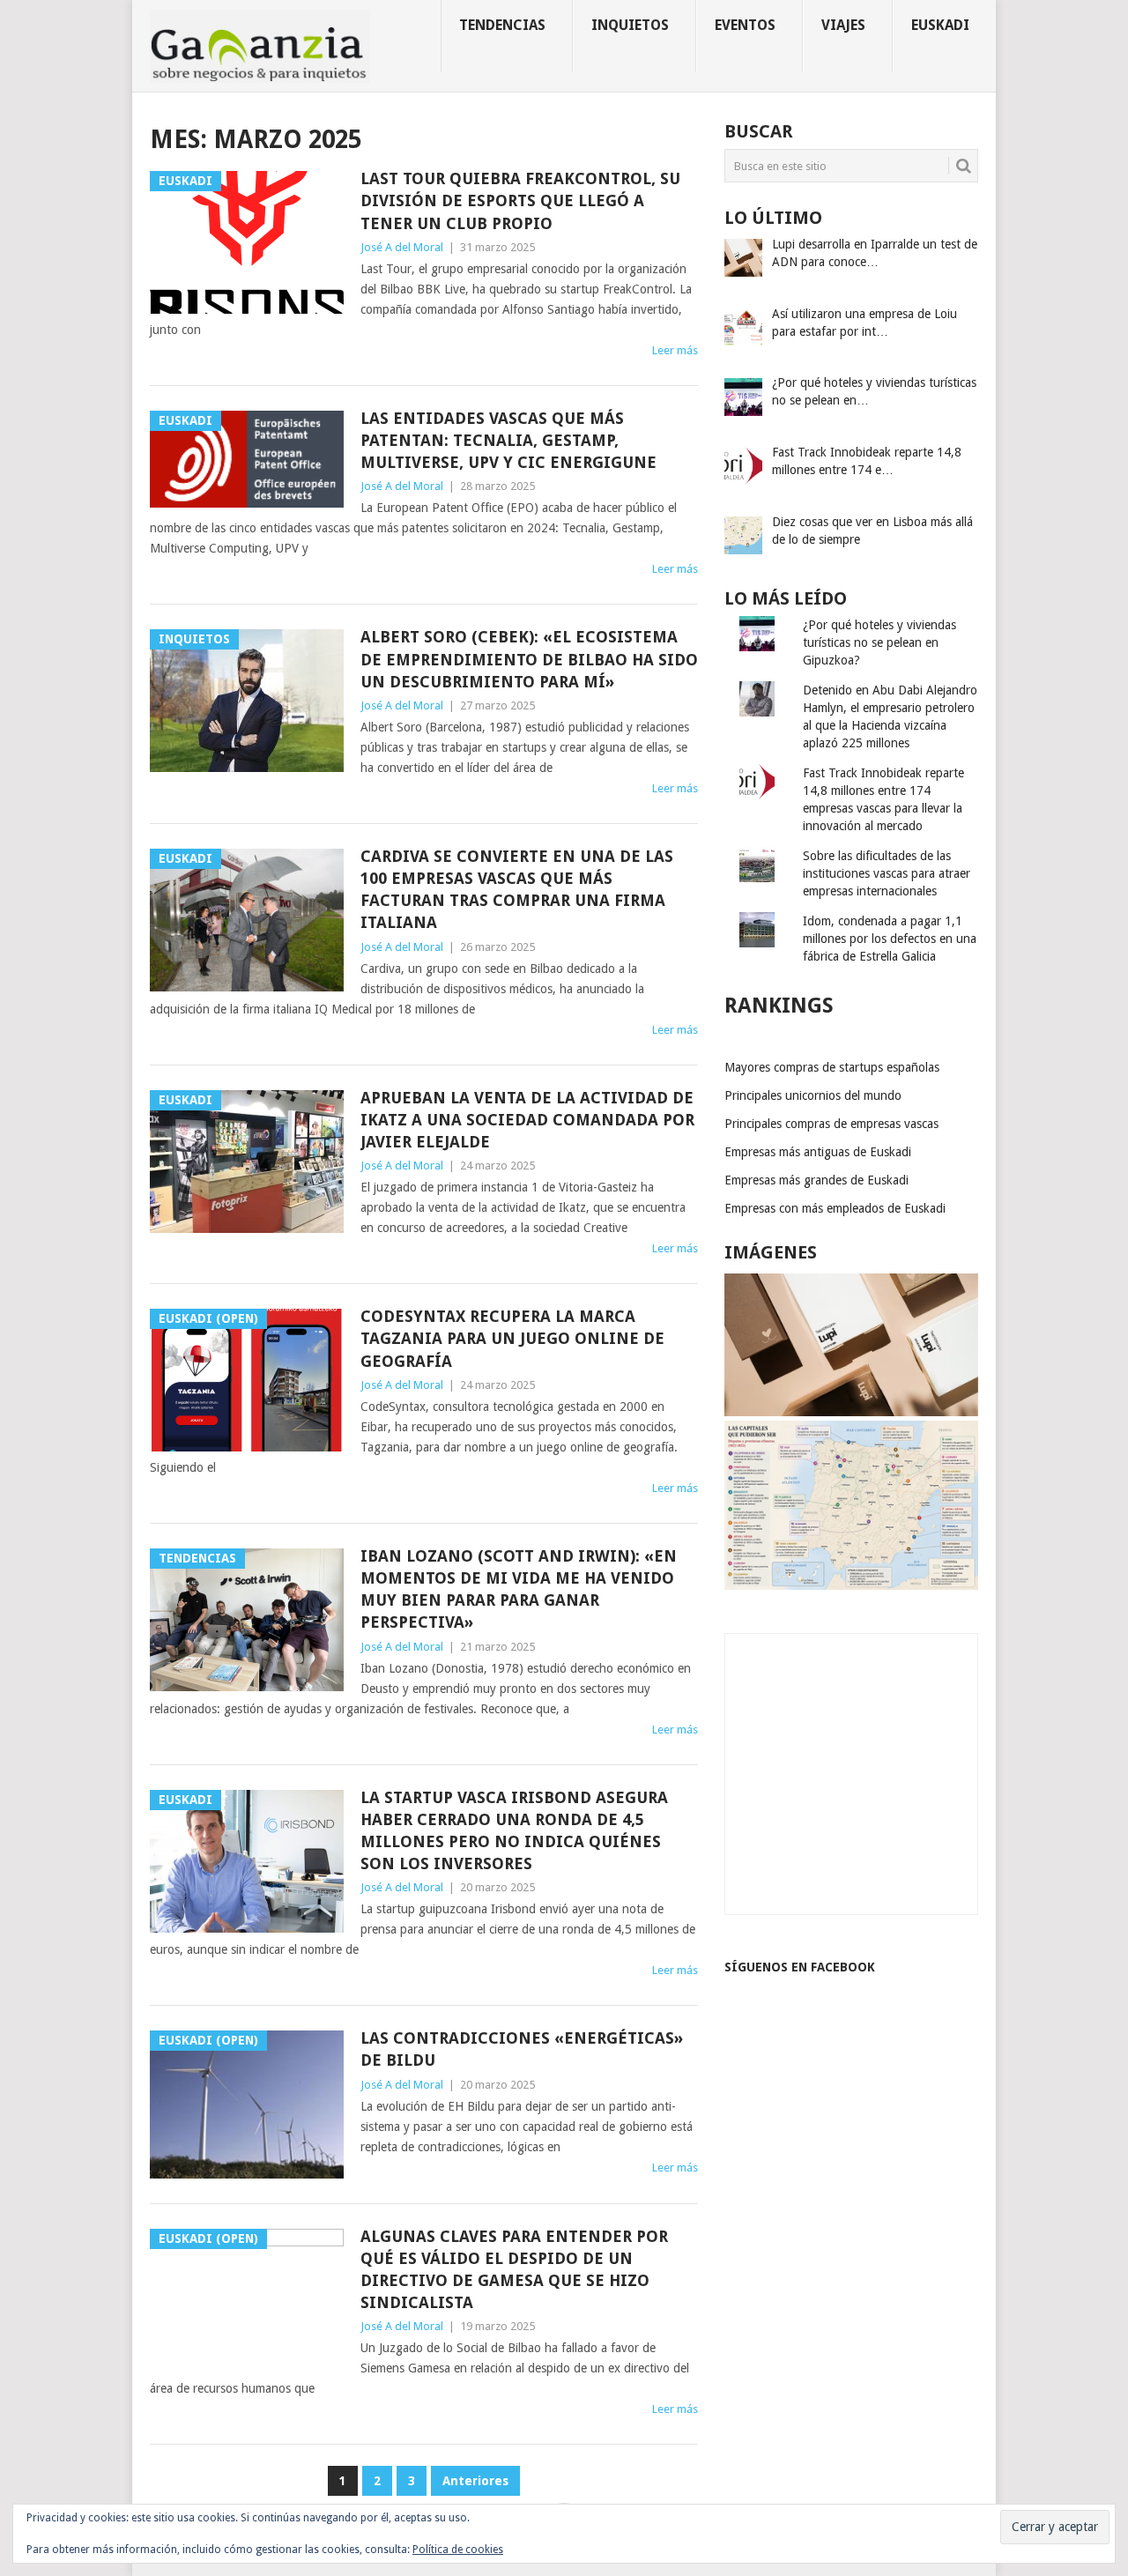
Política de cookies (458, 2550)
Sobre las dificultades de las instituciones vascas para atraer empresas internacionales (887, 873)
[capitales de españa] (851, 1585)
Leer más (675, 350)
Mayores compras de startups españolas (832, 1067)
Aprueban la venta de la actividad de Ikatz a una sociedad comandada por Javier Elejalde (527, 1120)
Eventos (745, 25)
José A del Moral (402, 247)
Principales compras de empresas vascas (831, 1124)
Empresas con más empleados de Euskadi (835, 1208)
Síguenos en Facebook (800, 1967)
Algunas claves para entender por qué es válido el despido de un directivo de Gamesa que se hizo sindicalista (514, 2270)
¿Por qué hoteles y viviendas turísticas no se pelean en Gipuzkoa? (879, 642)
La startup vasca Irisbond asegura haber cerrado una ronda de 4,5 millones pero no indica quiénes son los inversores (514, 1831)
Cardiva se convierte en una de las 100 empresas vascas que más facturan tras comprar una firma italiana (517, 890)
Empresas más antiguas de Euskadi (818, 1152)
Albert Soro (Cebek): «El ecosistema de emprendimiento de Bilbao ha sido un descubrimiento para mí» (529, 659)
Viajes (843, 25)
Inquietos (630, 25)
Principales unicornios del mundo (813, 1095)
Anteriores (475, 2481)
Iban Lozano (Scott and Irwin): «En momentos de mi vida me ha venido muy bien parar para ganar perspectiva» (519, 1589)
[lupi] (851, 1412)
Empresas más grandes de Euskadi (816, 1180)
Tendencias (502, 25)
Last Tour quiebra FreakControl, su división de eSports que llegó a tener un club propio (520, 200)
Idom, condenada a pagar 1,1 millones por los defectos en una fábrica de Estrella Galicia (890, 939)
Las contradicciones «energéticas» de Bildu (522, 2049)
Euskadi (940, 25)
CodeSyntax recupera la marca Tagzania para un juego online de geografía (512, 1338)
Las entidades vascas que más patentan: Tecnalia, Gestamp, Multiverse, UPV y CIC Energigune (508, 440)
